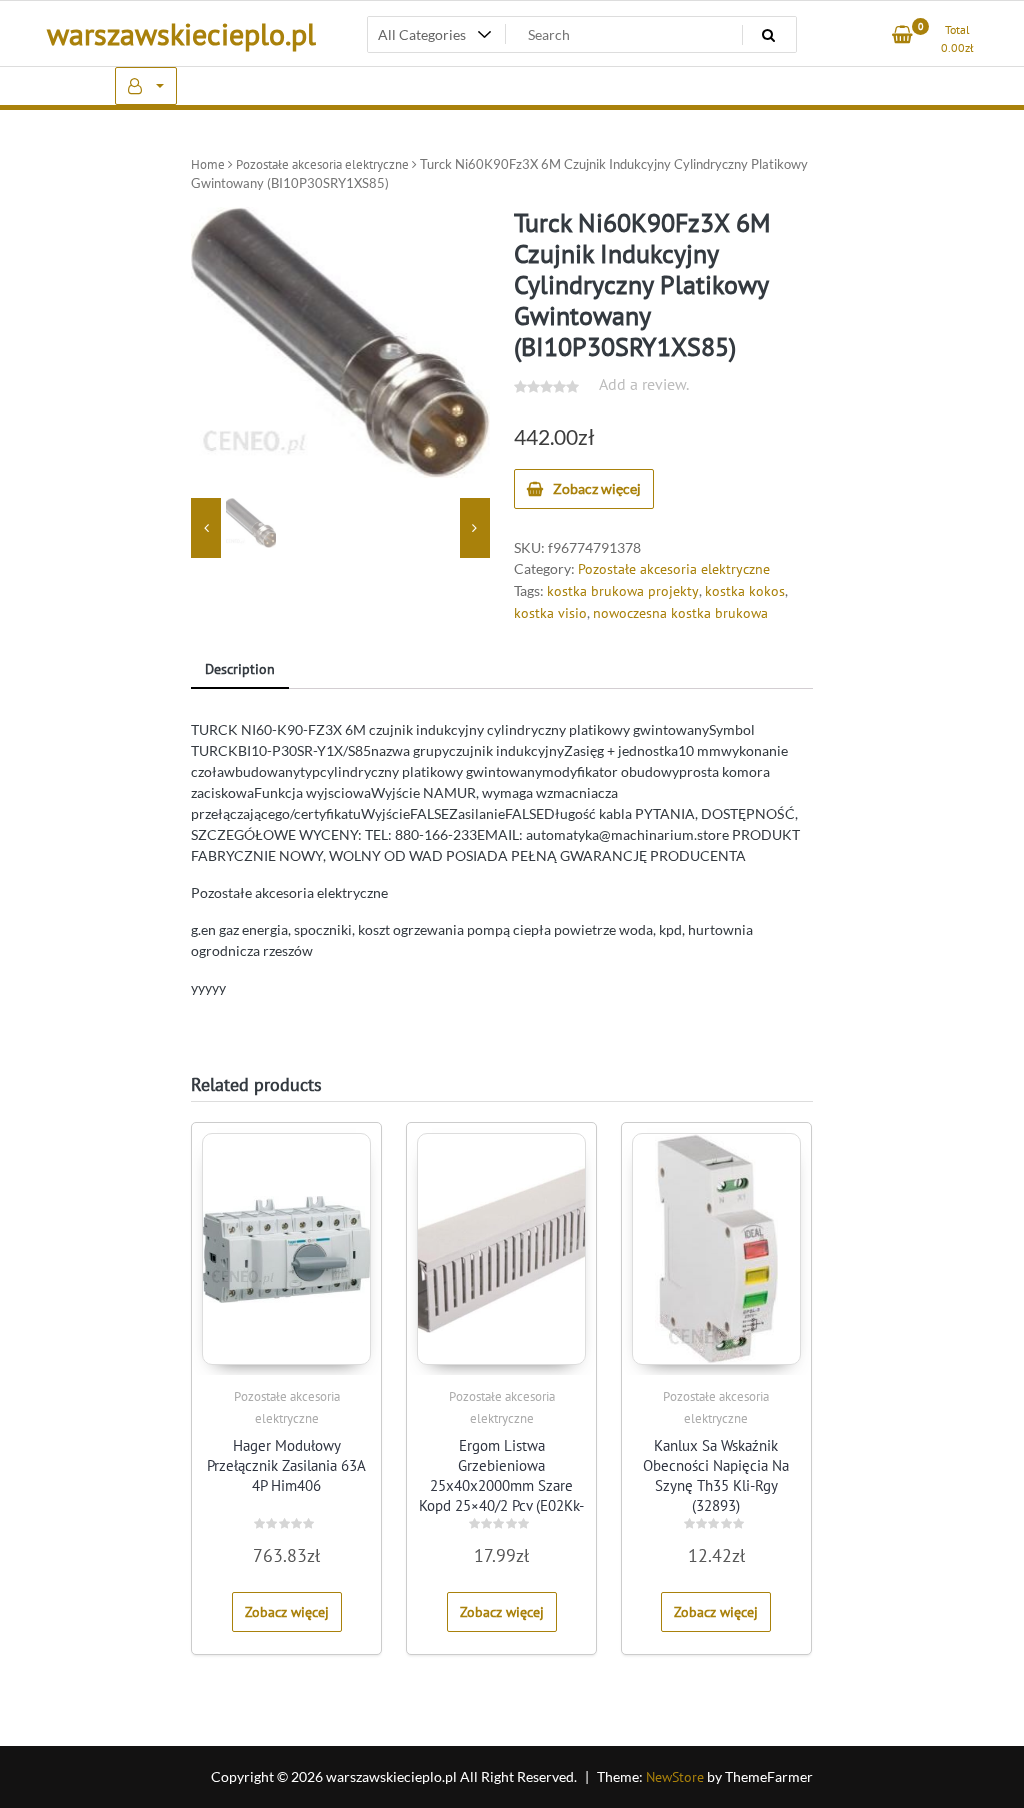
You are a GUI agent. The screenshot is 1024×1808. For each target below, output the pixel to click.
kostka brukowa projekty (623, 591)
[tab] (240, 670)
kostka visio (550, 613)
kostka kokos (745, 591)
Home (208, 164)
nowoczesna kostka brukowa (680, 613)
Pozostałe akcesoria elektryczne (322, 164)
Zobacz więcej (597, 488)
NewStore (675, 1777)
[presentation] (206, 528)
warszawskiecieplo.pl (181, 33)
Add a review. (644, 384)
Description (240, 669)
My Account (146, 86)
